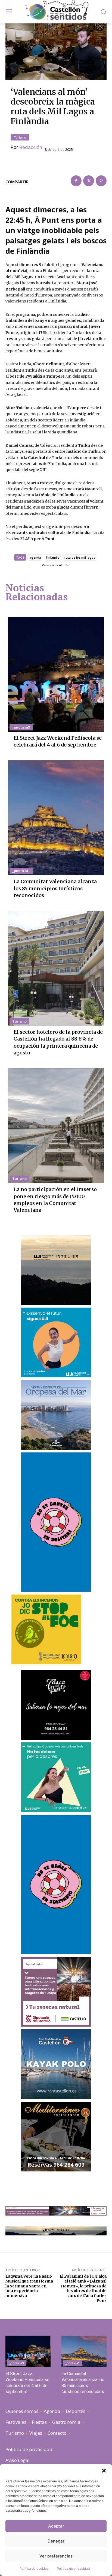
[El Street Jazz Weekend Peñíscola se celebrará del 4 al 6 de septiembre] (56, 674)
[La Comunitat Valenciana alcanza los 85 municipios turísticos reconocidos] (56, 818)
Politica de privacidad (73, 2569)
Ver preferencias (56, 2556)
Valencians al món (56, 565)
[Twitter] (89, 181)
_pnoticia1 (21, 871)
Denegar (56, 2541)
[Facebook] (76, 181)
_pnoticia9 (21, 727)
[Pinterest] (101, 181)
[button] (104, 2471)
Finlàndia (53, 557)
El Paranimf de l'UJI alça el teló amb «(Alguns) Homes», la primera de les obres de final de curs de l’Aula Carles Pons (83, 2288)
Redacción (31, 147)
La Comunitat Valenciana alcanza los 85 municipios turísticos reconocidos (55, 888)
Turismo (20, 137)
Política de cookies (34, 2569)
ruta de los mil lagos (80, 557)
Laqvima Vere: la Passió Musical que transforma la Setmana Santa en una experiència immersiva (29, 2286)
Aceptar (56, 2526)
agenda (35, 557)
